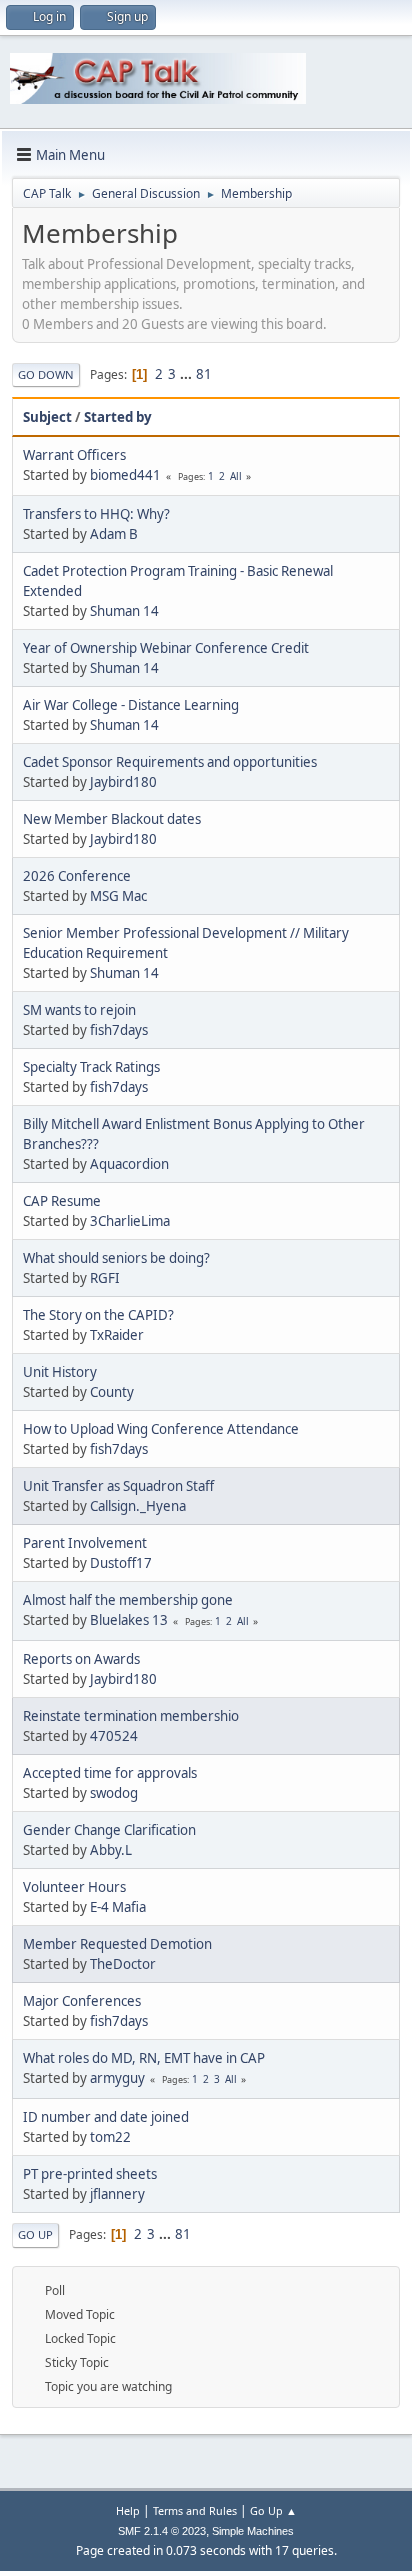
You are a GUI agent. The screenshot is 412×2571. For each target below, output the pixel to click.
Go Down (46, 374)
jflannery (117, 2194)
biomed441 (125, 475)
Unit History (60, 1372)
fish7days (119, 1030)
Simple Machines (253, 2531)
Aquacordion (129, 1164)
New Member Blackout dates (112, 819)
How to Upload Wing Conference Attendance (161, 1429)
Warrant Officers (74, 455)
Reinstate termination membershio (131, 1716)
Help (128, 2510)
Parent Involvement (85, 1543)
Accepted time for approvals (110, 1773)
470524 (114, 1736)
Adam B (114, 534)
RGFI (105, 1278)
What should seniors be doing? (116, 1258)
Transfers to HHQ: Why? (96, 514)
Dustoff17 (121, 1563)
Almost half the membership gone (128, 1600)
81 (204, 374)
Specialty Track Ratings (91, 1067)
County (112, 1392)
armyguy (117, 2078)
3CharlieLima (130, 1221)
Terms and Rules (195, 2510)
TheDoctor (123, 1964)
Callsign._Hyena (138, 1506)
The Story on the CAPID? (98, 1315)
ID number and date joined (106, 2117)
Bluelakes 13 (129, 1620)
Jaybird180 (123, 782)
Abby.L (111, 1850)
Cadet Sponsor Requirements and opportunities (170, 762)
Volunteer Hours (74, 1887)
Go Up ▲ (273, 2510)
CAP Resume (62, 1201)
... (187, 374)
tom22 (110, 2137)
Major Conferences (82, 2001)
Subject (47, 417)
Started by (118, 417)
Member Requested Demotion (117, 1944)
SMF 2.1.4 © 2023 (162, 2531)
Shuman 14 (124, 611)
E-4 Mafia (118, 1907)
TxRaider (117, 1335)
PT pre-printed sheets (90, 2174)
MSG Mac (118, 896)
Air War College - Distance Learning (131, 705)
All (236, 476)
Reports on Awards (81, 1659)
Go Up (35, 2234)
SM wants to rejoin (79, 1010)
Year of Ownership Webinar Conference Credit (166, 648)
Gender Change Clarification (109, 1830)
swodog (114, 1793)
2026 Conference (77, 876)
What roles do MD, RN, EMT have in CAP (144, 2058)
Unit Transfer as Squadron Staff (118, 1486)
